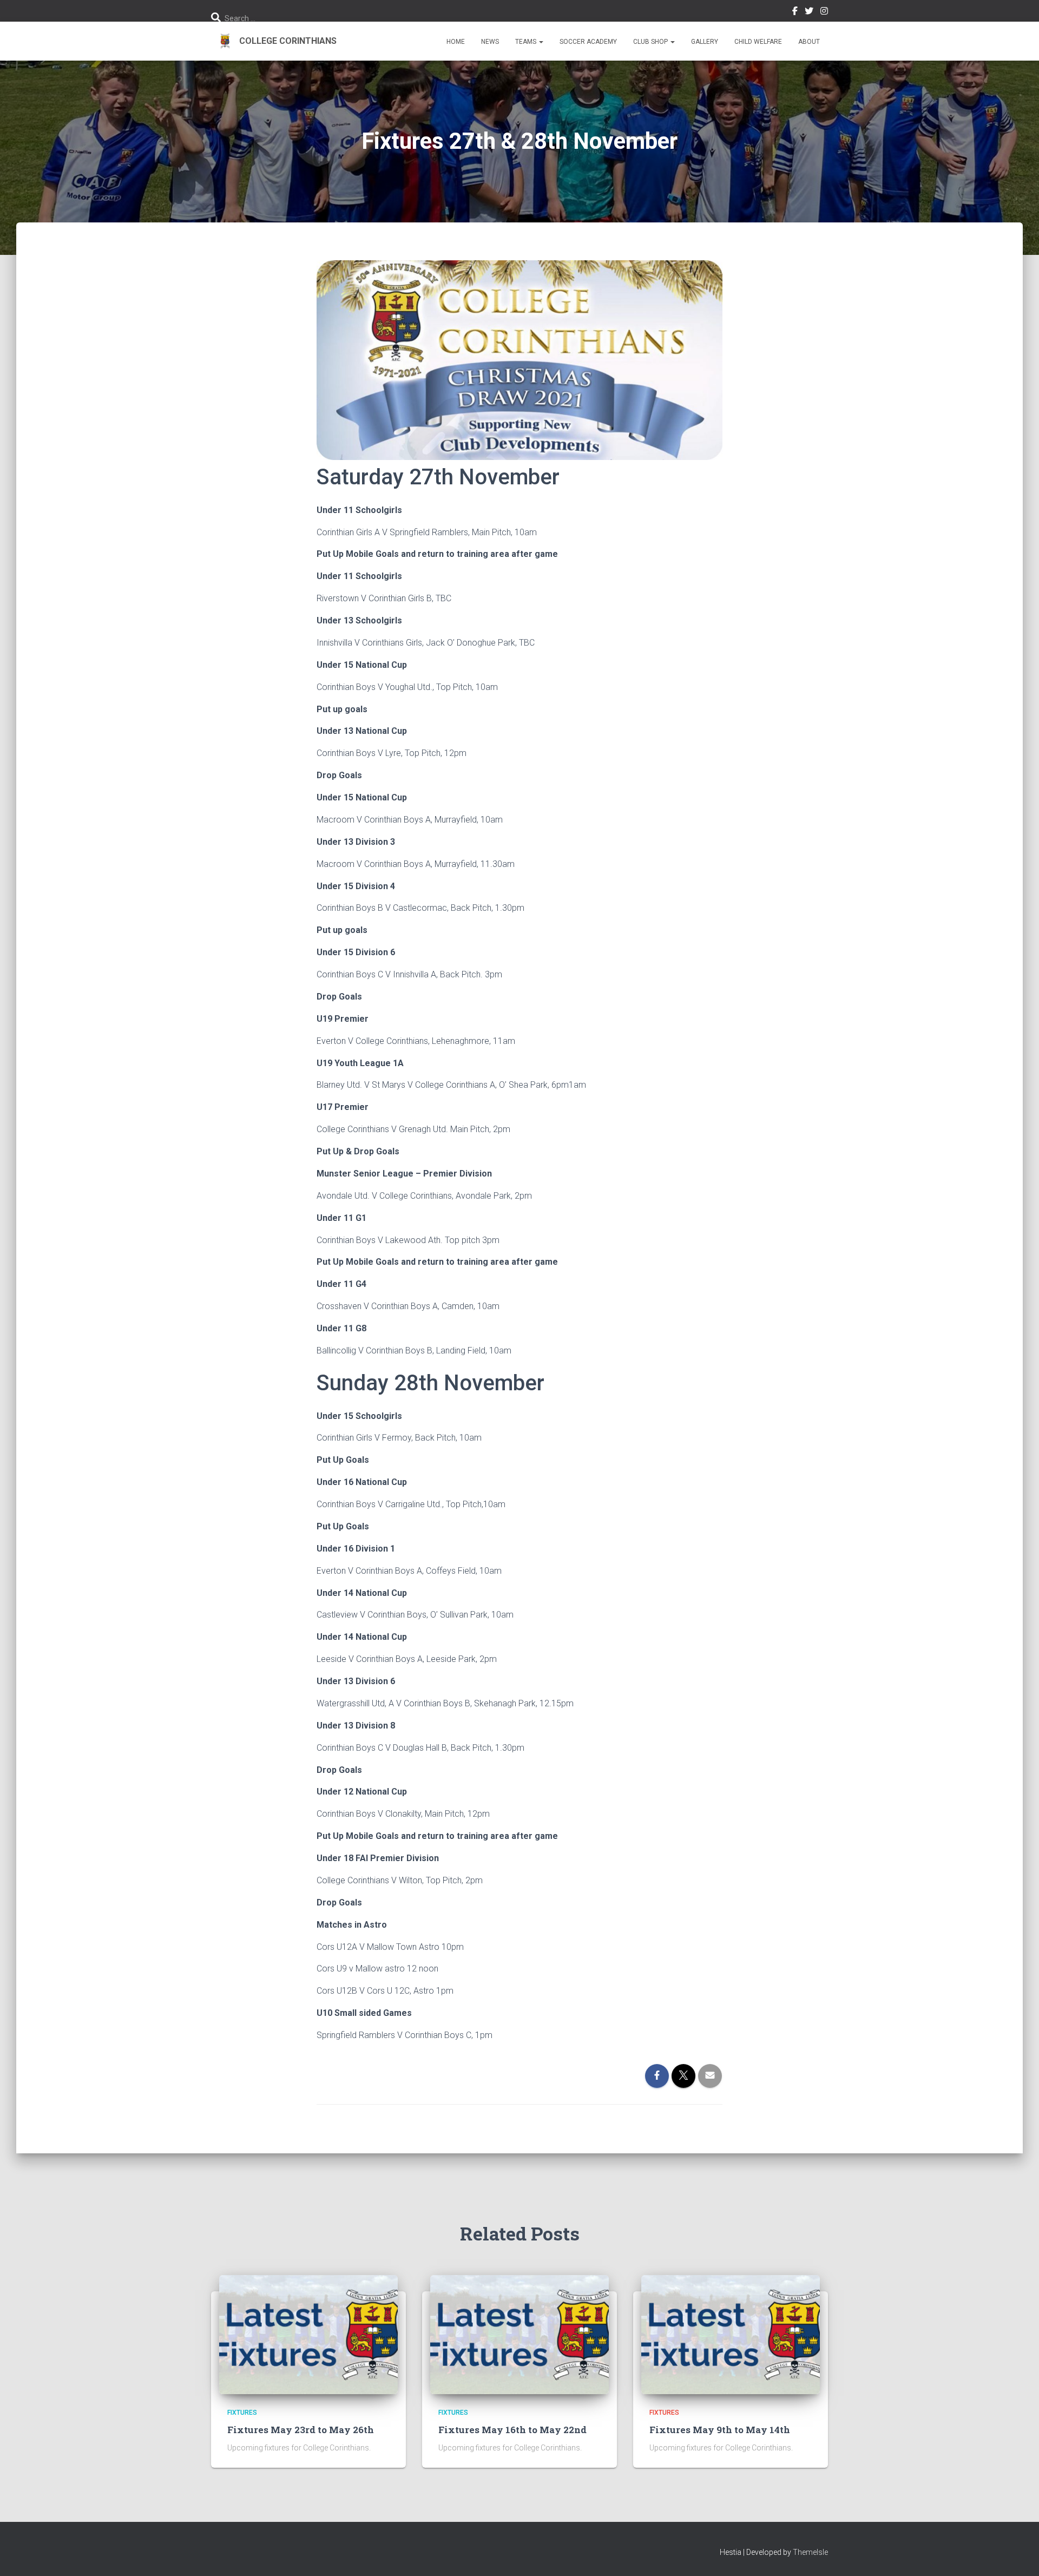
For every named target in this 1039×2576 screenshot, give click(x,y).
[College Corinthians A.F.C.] (274, 41)
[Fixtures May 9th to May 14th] (731, 2334)
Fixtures (242, 2413)
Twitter (809, 12)
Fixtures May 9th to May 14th (720, 2430)
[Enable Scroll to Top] (1018, 2554)
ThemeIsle (810, 2552)
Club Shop (651, 42)
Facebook (795, 12)
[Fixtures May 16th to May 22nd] (519, 2334)
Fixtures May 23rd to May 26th (301, 2430)
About (809, 42)
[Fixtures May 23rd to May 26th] (308, 2334)
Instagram (824, 12)
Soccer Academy (588, 42)
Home (456, 42)
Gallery (705, 42)
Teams (527, 42)
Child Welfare (758, 42)
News (490, 42)
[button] (541, 42)
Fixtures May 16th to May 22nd (512, 2430)
